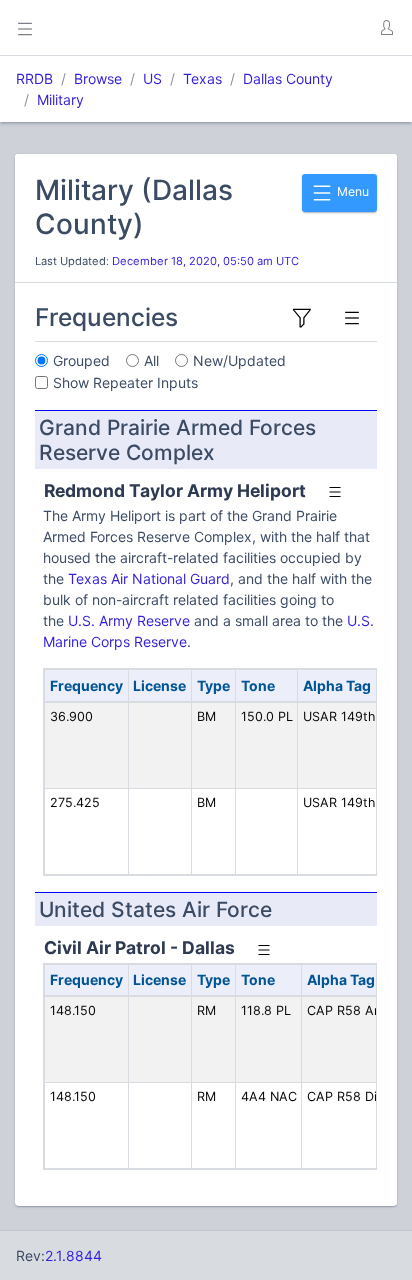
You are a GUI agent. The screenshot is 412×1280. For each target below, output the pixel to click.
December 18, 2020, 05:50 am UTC (205, 261)
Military (60, 99)
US (152, 78)
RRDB (34, 78)
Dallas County (288, 78)
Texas (202, 78)
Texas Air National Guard (149, 578)
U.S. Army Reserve (129, 620)
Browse (98, 78)
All (151, 360)
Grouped (81, 360)
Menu (351, 191)
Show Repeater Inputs (125, 382)
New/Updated (239, 360)
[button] (386, 28)
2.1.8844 (73, 1255)
